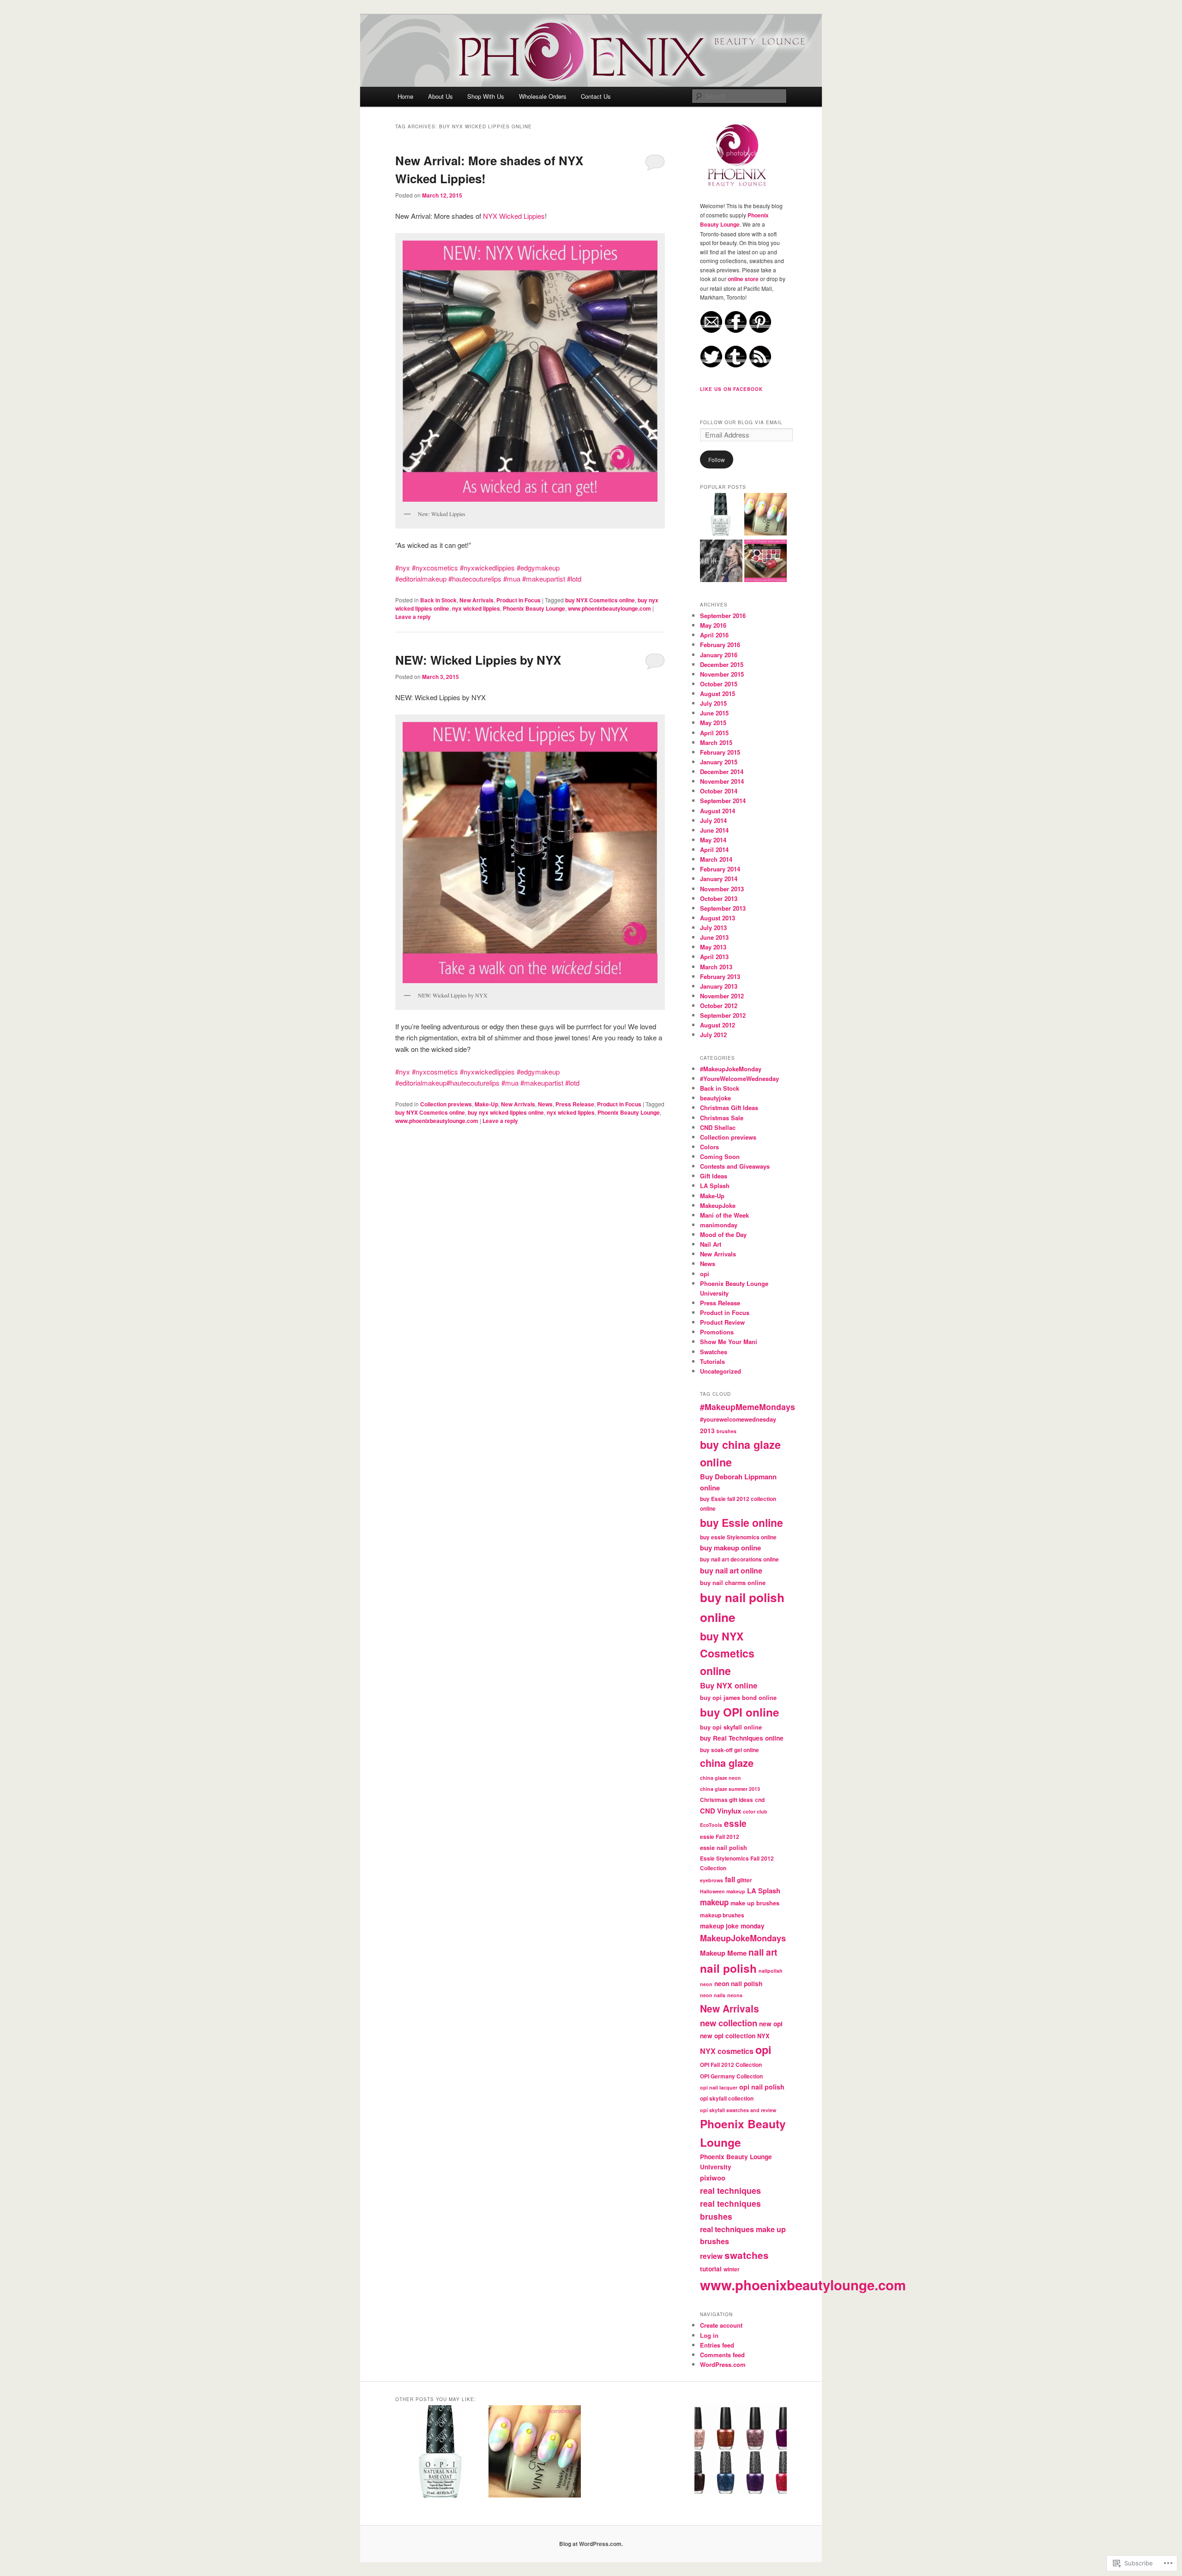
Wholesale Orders (543, 96)
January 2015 (719, 762)
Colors (709, 1147)
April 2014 (714, 850)
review (711, 2256)
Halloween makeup (723, 1891)
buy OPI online (739, 1712)
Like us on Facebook (731, 389)
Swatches (714, 1352)
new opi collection (728, 2036)
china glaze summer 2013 (730, 1789)
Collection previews (446, 1104)
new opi (771, 2024)
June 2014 (714, 830)
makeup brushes (722, 1915)
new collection (729, 2023)
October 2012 (719, 1006)
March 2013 (716, 967)
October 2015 (719, 684)
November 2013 (722, 889)
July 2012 (713, 1035)
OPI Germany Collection (731, 2076)
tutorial (711, 2269)
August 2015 (718, 694)
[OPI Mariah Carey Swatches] (741, 2453)
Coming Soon (720, 1156)
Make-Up (486, 1104)
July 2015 (713, 703)
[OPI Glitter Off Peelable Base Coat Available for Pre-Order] (721, 516)
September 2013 (723, 908)
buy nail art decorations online (739, 1559)
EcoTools (711, 1825)
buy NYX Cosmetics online (600, 600)
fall (730, 1879)
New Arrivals (476, 600)
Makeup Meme (723, 1953)
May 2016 (713, 625)
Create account (721, 2325)
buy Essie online (742, 1522)
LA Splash (715, 1186)
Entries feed (717, 2345)
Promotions (717, 1332)
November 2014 (722, 781)
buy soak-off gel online (730, 1750)
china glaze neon (721, 1778)
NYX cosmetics (727, 2051)
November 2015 (722, 674)
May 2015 (713, 723)
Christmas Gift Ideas (729, 1108)
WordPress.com (723, 2364)
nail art (763, 1952)
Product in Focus (519, 600)
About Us (440, 96)
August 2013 (718, 918)
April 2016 (714, 635)
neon (706, 1984)
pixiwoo (713, 2178)
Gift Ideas (714, 1176)
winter (732, 2269)
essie (735, 1823)
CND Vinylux (721, 1811)
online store (743, 279)
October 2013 (719, 898)
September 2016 (723, 615)
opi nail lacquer (719, 2087)
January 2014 (719, 879)
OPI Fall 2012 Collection (731, 2065)
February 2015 (720, 752)
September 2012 (723, 1015)
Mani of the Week (724, 1215)
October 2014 (719, 791)
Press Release (575, 1104)
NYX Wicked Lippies (514, 216)
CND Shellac (718, 1127)
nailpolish (771, 1971)
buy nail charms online (733, 1582)
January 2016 (719, 655)
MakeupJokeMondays (743, 1938)
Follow (717, 459)
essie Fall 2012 (720, 1837)
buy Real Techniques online (742, 1738)
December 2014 (722, 772)
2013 (707, 1431)
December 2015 (722, 664)
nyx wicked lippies (476, 608)
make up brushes (755, 1903)
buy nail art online (731, 1570)
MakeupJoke (718, 1205)
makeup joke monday (732, 1926)
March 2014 (716, 859)
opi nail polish (762, 2087)
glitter (745, 1880)
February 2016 (720, 645)
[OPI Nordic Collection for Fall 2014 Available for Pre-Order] (721, 562)
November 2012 (722, 996)
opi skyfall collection (727, 2099)
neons (735, 1995)
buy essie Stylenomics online (738, 1537)
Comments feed (722, 2355)
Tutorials (712, 1361)
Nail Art (711, 1244)
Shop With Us (486, 96)
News (545, 1104)
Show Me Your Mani (729, 1342)
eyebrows (712, 1880)
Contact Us (596, 96)
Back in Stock (438, 600)
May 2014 (713, 840)
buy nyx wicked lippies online (506, 1112)
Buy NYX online (729, 1685)
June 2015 (714, 713)
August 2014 (718, 811)
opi (705, 1274)
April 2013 (714, 957)
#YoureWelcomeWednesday (739, 1078)
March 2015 (716, 742)
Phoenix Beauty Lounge (534, 608)
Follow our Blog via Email (741, 422)
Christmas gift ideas (727, 1800)
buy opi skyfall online (731, 1727)
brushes (727, 1431)
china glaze (727, 1763)
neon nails (713, 1995)
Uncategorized (721, 1371)
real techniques (730, 2190)
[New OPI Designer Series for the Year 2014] (766, 562)
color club (755, 1811)
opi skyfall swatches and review (738, 2110)
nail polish (728, 1968)
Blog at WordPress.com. (591, 2544)
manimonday (719, 1225)
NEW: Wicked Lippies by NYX (478, 660)
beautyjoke (715, 1098)
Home (405, 96)
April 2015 (714, 733)
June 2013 (714, 937)
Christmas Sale (722, 1118)
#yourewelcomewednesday (738, 1419)
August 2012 (718, 1025)
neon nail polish (738, 1984)
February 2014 (720, 869)
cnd (760, 1800)
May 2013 (713, 947)
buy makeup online (730, 1548)
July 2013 (713, 928)
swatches (747, 2255)
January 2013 (719, 986)
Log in (709, 2335)
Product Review (722, 1322)
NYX (763, 2036)
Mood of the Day (723, 1234)
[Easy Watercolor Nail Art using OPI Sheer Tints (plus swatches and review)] (766, 516)
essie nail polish (724, 1847)
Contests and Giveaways (735, 1166)
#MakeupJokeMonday (731, 1069)
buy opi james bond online (738, 1697)
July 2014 (713, 820)
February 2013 (720, 976)
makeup (714, 1902)
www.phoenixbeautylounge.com (609, 608)
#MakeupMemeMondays (748, 1407)
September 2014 (723, 801)
